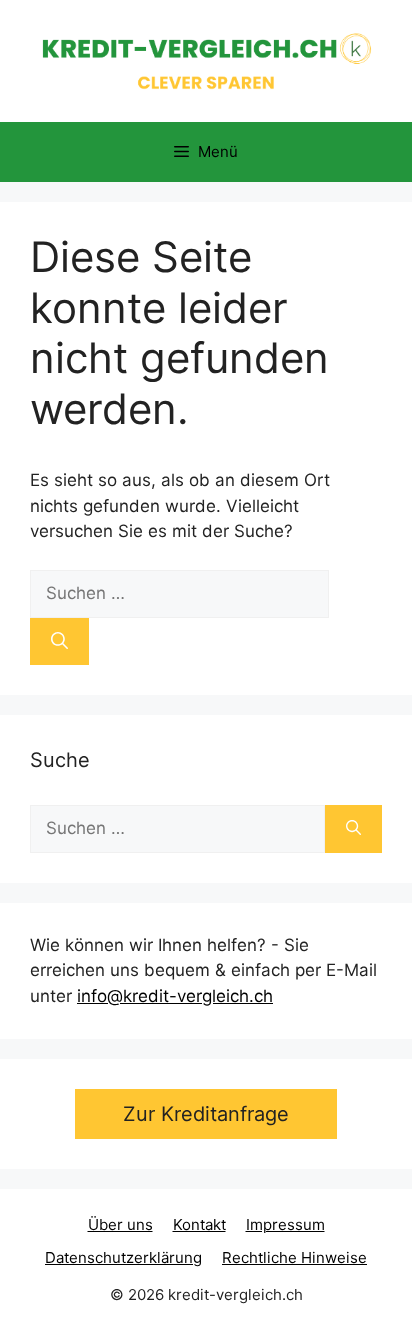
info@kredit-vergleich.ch (175, 996)
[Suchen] (59, 642)
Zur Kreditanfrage (206, 1114)
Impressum (285, 1224)
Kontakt (199, 1224)
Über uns (120, 1224)
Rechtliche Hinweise (294, 1257)
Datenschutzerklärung (123, 1257)
